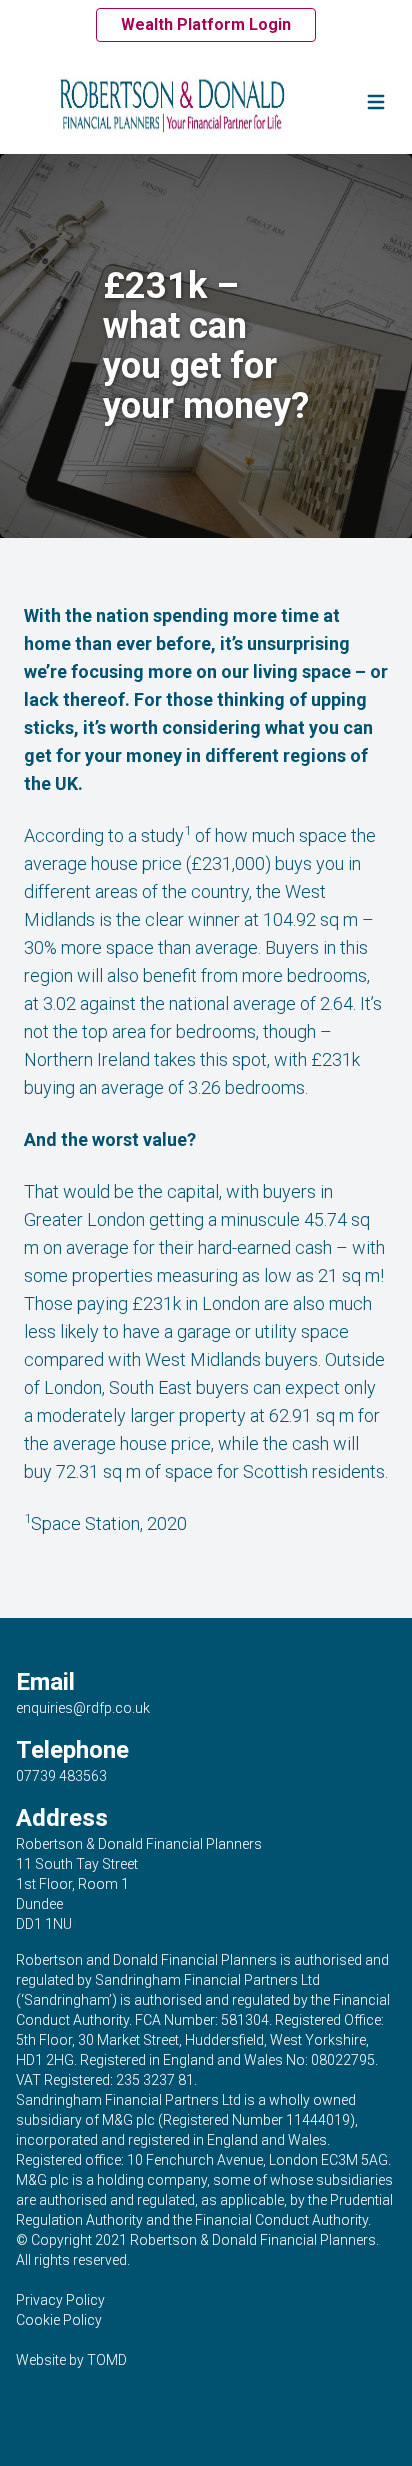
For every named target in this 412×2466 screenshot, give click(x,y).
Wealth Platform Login (206, 24)
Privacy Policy (60, 2300)
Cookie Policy (59, 2320)
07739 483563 (61, 1776)
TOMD (107, 2360)
